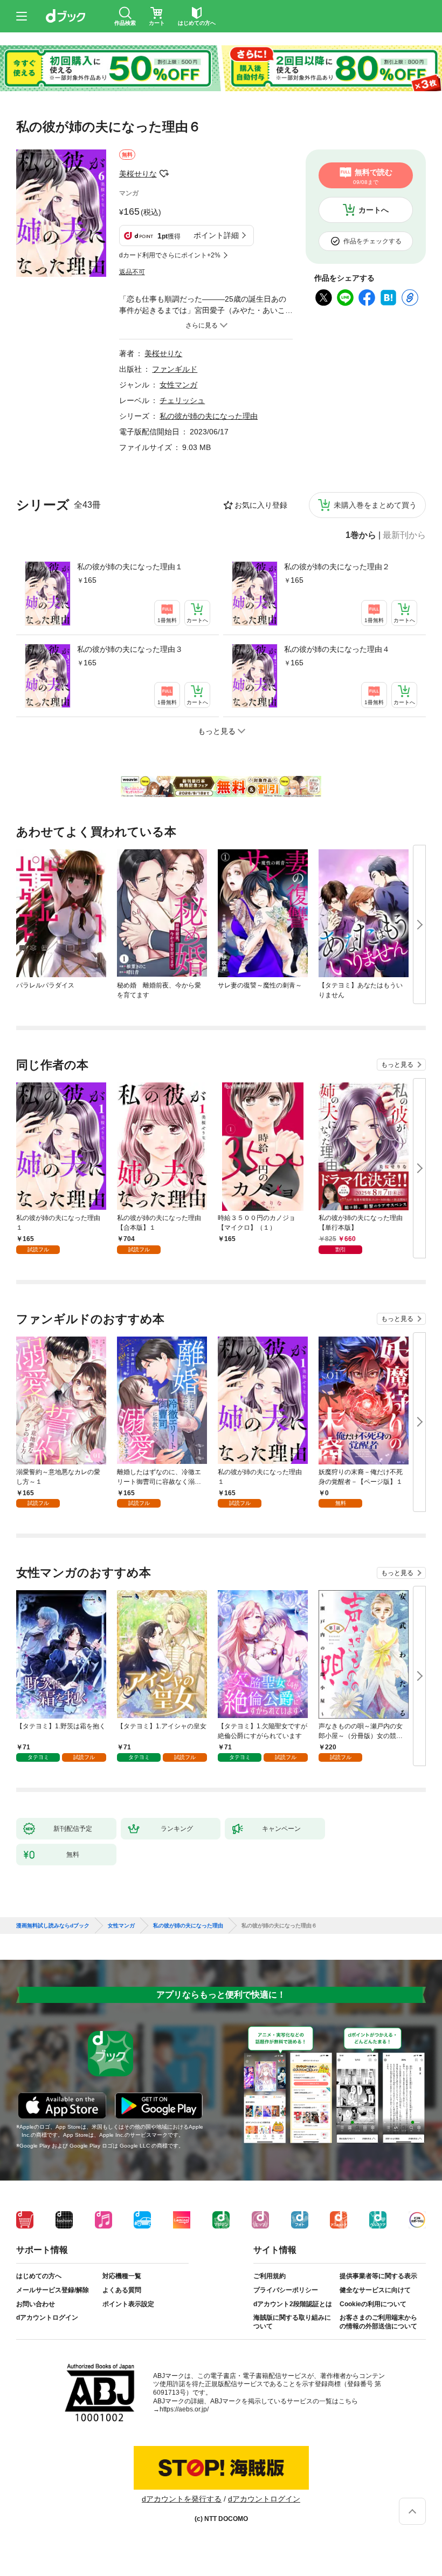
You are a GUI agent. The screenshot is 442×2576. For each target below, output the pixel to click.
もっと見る (397, 1065)
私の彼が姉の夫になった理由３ (130, 649)
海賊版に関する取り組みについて (292, 2322)
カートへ (374, 210)
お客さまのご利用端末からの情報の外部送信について (378, 2322)
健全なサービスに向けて (375, 2290)
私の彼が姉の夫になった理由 (209, 416)
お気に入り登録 (261, 505)
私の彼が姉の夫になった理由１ (130, 567)
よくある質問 (122, 2290)
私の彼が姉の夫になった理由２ (337, 567)
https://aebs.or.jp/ (184, 2409)
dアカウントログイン (47, 2318)
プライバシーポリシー (286, 2290)
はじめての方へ (39, 2276)
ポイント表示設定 (128, 2304)
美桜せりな (138, 174)
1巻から (361, 535)
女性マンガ (178, 385)
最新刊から (404, 535)
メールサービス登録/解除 (53, 2290)
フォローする (164, 174)
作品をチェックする (372, 241)
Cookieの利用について (373, 2304)
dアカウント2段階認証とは (293, 2304)
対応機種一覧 (122, 2276)
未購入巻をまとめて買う (375, 505)
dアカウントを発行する (182, 2499)
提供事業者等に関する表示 (378, 2276)
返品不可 (132, 272)
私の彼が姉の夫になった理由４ (337, 649)
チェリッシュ (182, 400)
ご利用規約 (270, 2276)
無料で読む (373, 176)
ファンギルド (175, 369)
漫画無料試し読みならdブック (53, 1926)
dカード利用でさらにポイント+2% (170, 255)
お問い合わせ (36, 2304)
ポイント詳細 (216, 235)
